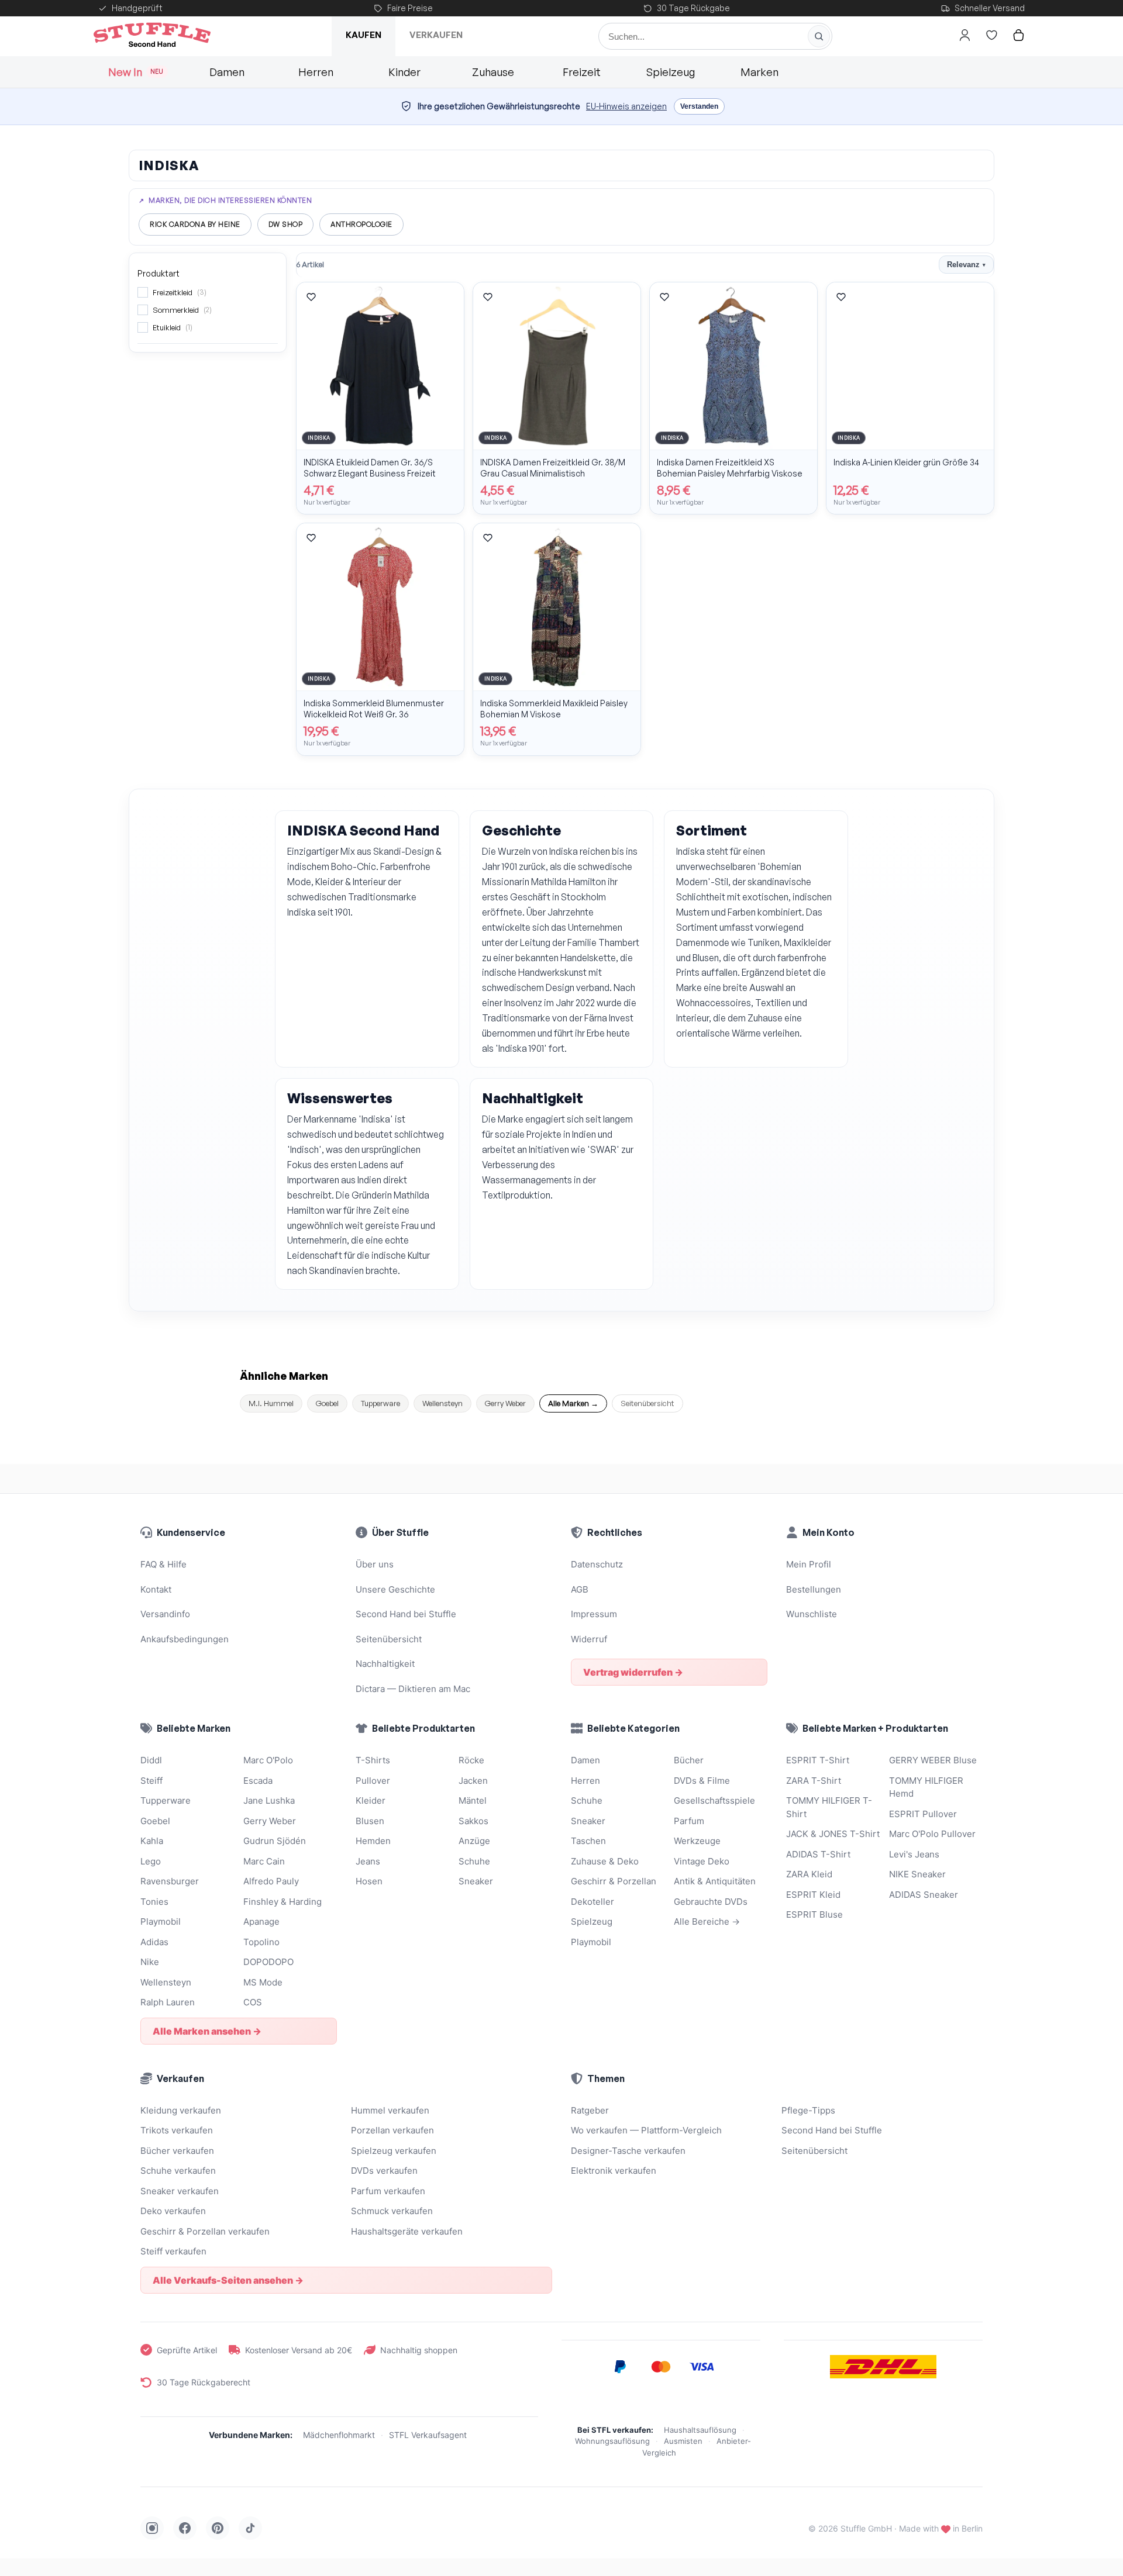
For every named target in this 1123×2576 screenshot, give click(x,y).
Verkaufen (436, 35)
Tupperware (380, 1403)
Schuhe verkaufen (178, 2171)
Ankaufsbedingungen (185, 1639)
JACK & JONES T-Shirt (833, 1834)
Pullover (373, 1781)
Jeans (368, 1861)
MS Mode (263, 1982)
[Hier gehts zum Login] (964, 35)
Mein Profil (809, 1564)
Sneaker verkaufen (180, 2191)
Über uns (375, 1564)
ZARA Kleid (809, 1874)
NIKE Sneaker (917, 1874)
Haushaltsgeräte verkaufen (407, 2231)
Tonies (154, 1902)
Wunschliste (812, 1614)
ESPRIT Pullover (923, 1814)
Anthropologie (361, 224)
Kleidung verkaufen (181, 2110)
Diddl (151, 1760)
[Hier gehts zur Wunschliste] (991, 35)
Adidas (154, 1942)
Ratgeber (590, 2110)
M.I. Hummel (271, 1403)
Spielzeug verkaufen (394, 2151)
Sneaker (476, 1881)
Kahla (152, 1841)
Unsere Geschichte (395, 1589)
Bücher (689, 1760)
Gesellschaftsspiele (714, 1800)
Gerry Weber (505, 1403)
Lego (151, 1861)
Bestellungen (814, 1589)
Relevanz (966, 265)
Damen (227, 72)
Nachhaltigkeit (385, 1664)
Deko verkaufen (173, 2211)
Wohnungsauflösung (612, 2441)
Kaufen (364, 35)
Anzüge (474, 1841)
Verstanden (699, 106)
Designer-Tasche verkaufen (628, 2151)
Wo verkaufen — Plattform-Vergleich (646, 2130)
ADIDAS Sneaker (924, 1895)
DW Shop (286, 224)
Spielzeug (671, 72)
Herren (316, 72)
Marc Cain (264, 1861)
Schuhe (474, 1861)
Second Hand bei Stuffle (406, 1614)
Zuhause (493, 72)
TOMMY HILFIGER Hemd (926, 1787)
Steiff (151, 1781)
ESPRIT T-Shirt (818, 1760)
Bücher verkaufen (177, 2151)
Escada (258, 1781)
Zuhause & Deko (605, 1861)
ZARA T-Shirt (814, 1781)
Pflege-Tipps (808, 2110)
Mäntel (473, 1800)
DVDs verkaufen (384, 2171)
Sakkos (473, 1821)
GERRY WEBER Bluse (933, 1760)
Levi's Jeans (914, 1854)
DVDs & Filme (702, 1781)
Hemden (373, 1841)
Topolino (261, 1942)
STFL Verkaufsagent (428, 2435)
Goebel (327, 1403)
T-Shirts (373, 1760)
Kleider (371, 1800)
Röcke (471, 1760)
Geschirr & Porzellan (614, 1881)
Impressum (594, 1614)
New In (136, 72)
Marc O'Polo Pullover (932, 1834)
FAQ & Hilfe (163, 1564)
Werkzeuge (697, 1841)
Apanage (261, 1921)
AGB (580, 1589)
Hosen (369, 1881)
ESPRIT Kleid (813, 1895)
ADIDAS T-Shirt (818, 1854)
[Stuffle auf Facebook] (185, 2528)
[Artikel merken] (311, 297)
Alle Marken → (573, 1403)
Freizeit (582, 72)
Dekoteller (592, 1902)
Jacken (473, 1781)
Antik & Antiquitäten (715, 1881)
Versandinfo (165, 1614)
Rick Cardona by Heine (195, 224)
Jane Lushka (269, 1800)
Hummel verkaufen (390, 2110)
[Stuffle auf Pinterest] (218, 2528)
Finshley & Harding (283, 1902)
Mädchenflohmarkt (339, 2435)
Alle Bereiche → (707, 1921)
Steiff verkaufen (173, 2251)
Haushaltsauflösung (700, 2430)
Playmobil (161, 1921)
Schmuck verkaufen (392, 2211)
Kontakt (156, 1589)
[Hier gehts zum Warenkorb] (1018, 35)
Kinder (404, 72)
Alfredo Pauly (271, 1881)
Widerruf (589, 1639)
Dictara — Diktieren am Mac (413, 1689)
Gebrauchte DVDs (711, 1902)
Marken (759, 72)
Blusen (370, 1821)
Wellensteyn (442, 1403)
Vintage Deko (702, 1861)
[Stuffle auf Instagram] (152, 2528)
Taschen (588, 1841)
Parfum (689, 1821)
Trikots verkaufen (177, 2130)
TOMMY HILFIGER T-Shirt (829, 1807)
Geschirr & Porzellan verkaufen (205, 2231)
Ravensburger (170, 1881)
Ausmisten (683, 2441)
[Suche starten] (819, 36)
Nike (150, 1962)
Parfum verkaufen (388, 2191)
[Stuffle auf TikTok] (250, 2528)
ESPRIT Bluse (814, 1914)
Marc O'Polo (268, 1760)
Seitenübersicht (647, 1403)
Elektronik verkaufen (614, 2171)
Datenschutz (597, 1564)
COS (253, 2002)
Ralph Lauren (168, 2002)
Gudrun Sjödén (275, 1841)
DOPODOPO (268, 1962)
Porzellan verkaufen (392, 2130)
